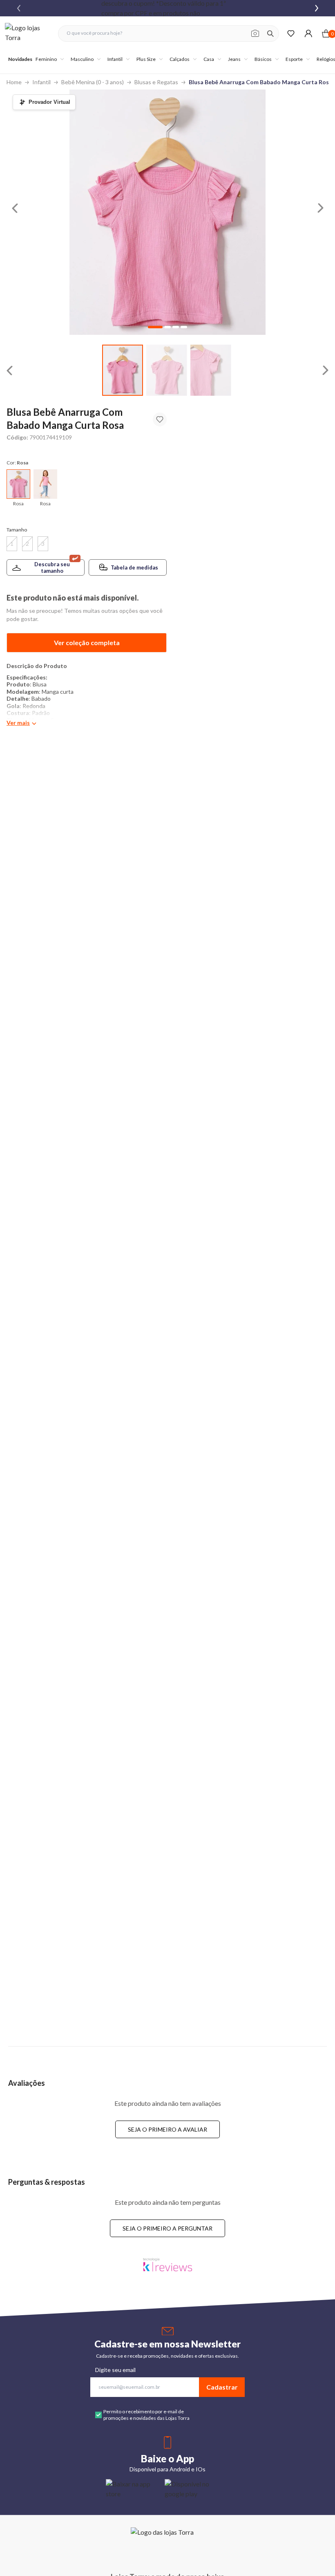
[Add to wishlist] (160, 419)
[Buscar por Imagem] (255, 34)
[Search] (270, 34)
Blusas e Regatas (156, 82)
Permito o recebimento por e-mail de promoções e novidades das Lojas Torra (146, 2415)
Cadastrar (222, 2387)
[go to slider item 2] (211, 370)
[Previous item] (19, 8)
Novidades (20, 59)
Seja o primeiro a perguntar (167, 2228)
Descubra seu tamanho (52, 567)
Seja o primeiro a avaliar (167, 2129)
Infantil (41, 82)
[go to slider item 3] (184, 327)
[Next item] (317, 8)
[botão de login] (308, 33)
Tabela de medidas (134, 567)
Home (14, 82)
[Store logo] (27, 33)
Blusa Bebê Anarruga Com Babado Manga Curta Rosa (260, 82)
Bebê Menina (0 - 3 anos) (93, 82)
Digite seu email (115, 2370)
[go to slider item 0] (123, 370)
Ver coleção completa (87, 642)
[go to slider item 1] (167, 370)
